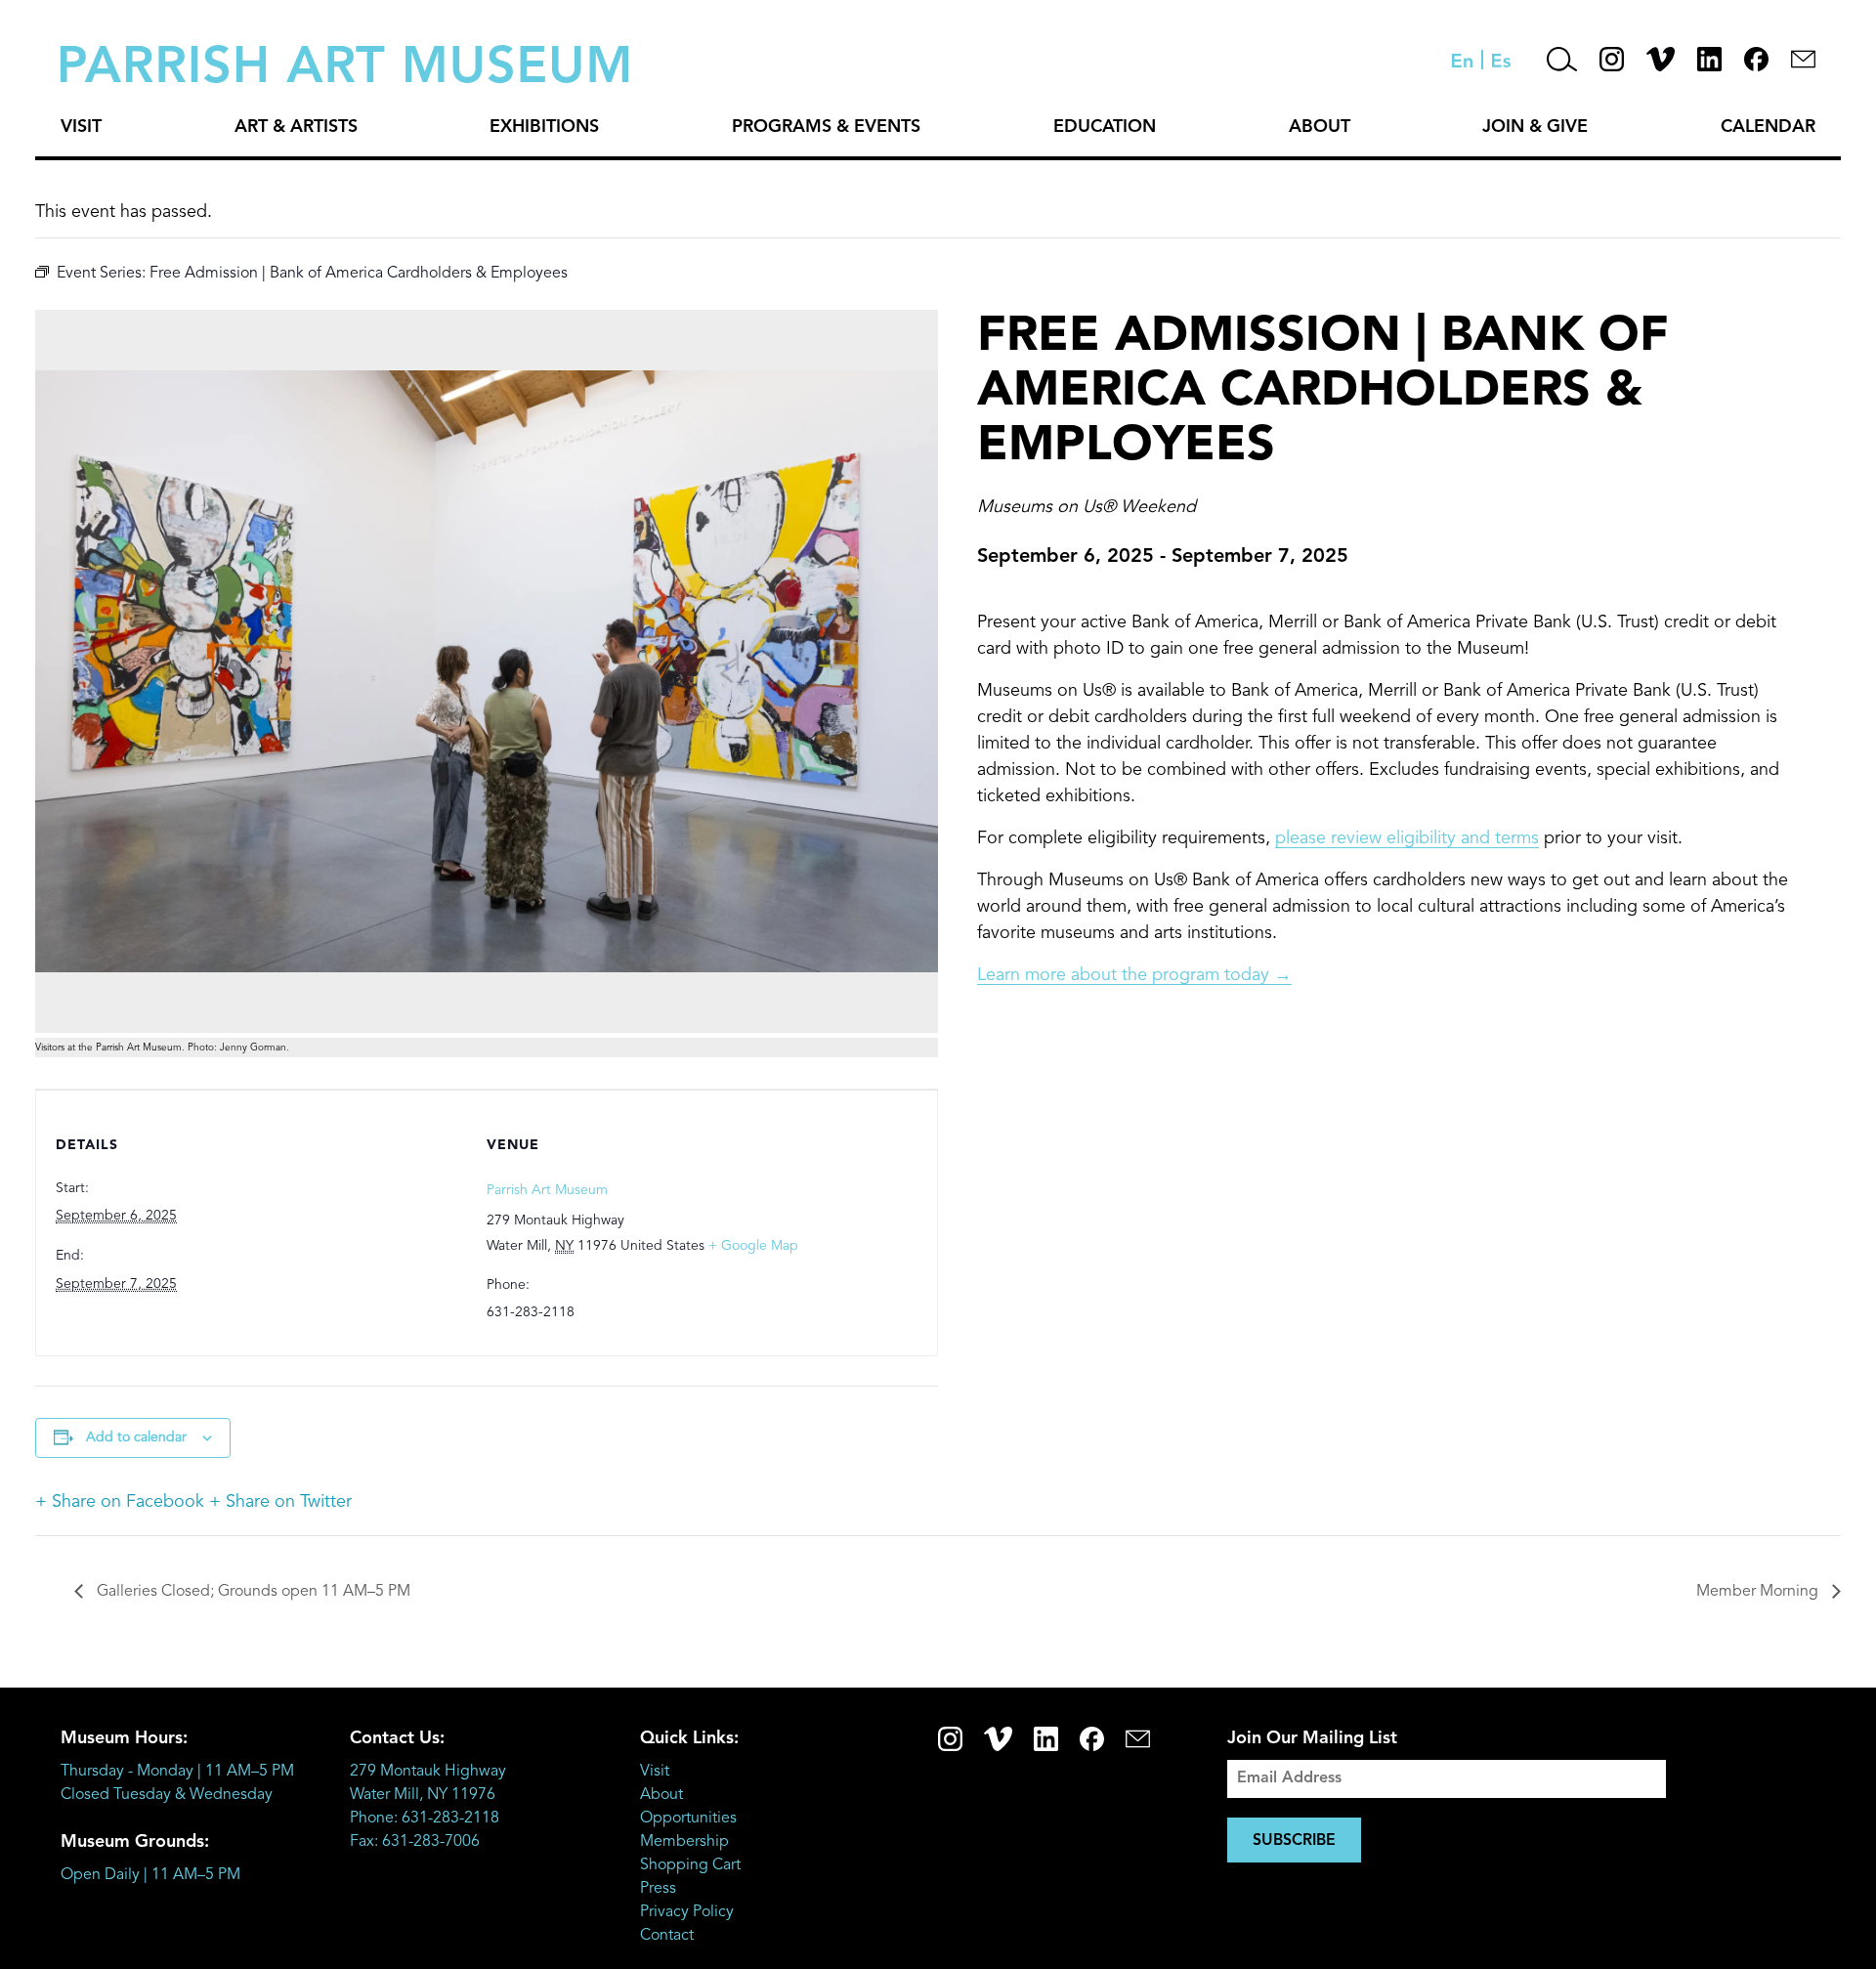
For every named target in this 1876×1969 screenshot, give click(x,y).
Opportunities (688, 1819)
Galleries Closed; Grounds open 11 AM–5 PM (252, 1592)
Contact (667, 1936)
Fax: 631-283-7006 (415, 1842)
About (1320, 127)
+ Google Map (753, 1246)
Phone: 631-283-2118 (425, 1819)
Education (1105, 127)
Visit (81, 127)
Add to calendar (136, 1437)
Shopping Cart (690, 1865)
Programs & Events (826, 127)
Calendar (1768, 127)
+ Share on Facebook (120, 1502)
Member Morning (1759, 1592)
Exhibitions (544, 127)
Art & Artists (296, 127)
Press (658, 1889)
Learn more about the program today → (1134, 975)
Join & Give (1535, 127)
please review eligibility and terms (1407, 838)
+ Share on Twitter (280, 1502)
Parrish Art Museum (547, 1190)
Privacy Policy (687, 1912)
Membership (684, 1842)
